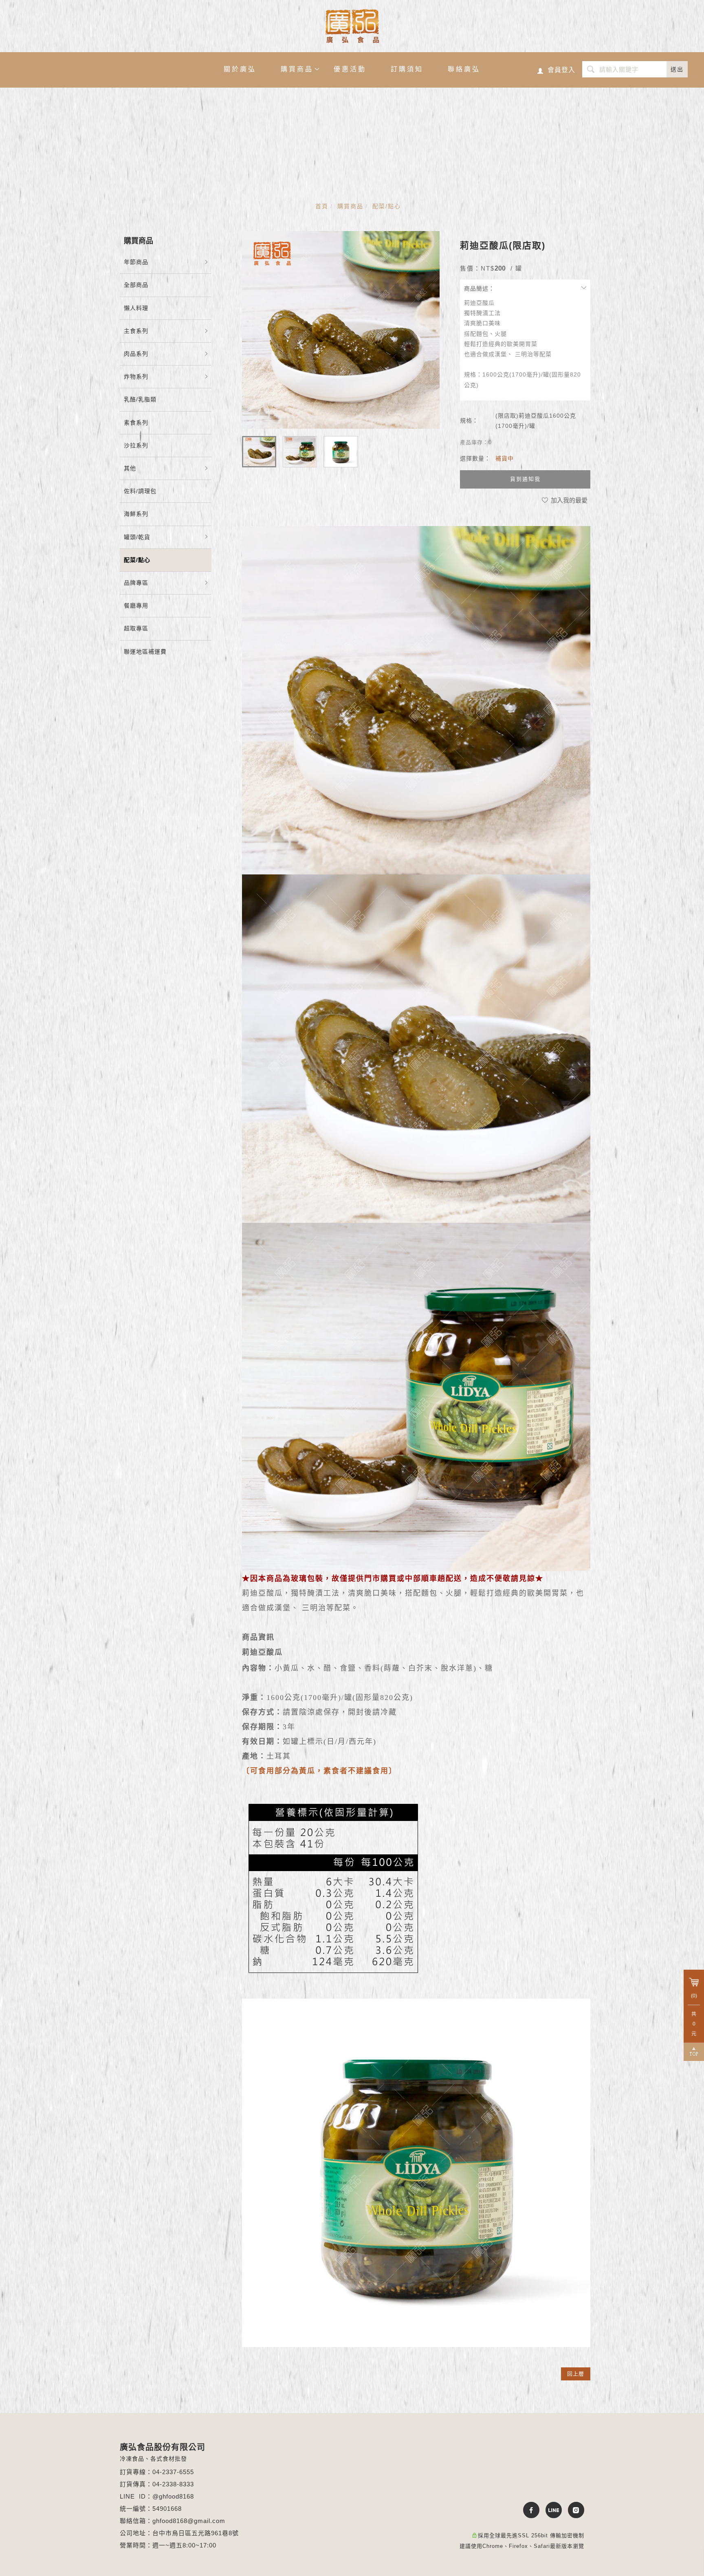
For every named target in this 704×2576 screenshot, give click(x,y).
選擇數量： (475, 458)
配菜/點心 (387, 206)
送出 (677, 69)
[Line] (551, 2510)
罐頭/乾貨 (137, 537)
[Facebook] (528, 2510)
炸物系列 (136, 376)
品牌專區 (136, 583)
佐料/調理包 (140, 491)
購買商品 (297, 69)
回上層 (576, 2374)
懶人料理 (136, 308)
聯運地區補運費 (145, 652)
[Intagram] (573, 2510)
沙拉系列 (136, 445)
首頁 (322, 206)
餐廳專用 (136, 605)
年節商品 (136, 262)
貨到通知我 (525, 479)
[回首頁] (352, 26)
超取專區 (136, 628)
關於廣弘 (240, 69)
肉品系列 (136, 354)
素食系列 (136, 423)
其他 (130, 468)
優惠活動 (350, 69)
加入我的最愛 (568, 500)
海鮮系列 (136, 514)
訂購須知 (407, 69)
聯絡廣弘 (464, 69)
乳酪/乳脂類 (140, 399)
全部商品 (136, 285)
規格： (469, 421)
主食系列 (136, 331)
